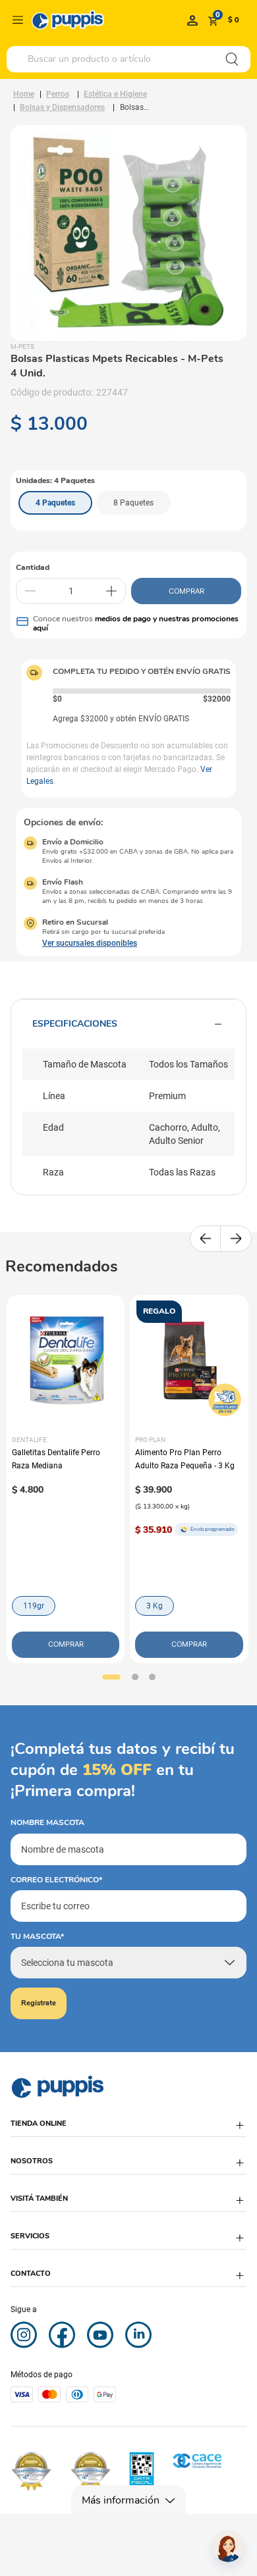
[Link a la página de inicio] (24, 94)
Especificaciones (75, 1024)
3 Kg (155, 1606)
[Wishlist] (192, 20)
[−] (30, 591)
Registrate (39, 2003)
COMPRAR (186, 591)
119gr (34, 1606)
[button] (55, 503)
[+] (111, 591)
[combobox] (128, 59)
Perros (58, 94)
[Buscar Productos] (232, 59)
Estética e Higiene (115, 94)
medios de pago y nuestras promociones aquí (136, 623)
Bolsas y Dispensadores (62, 107)
